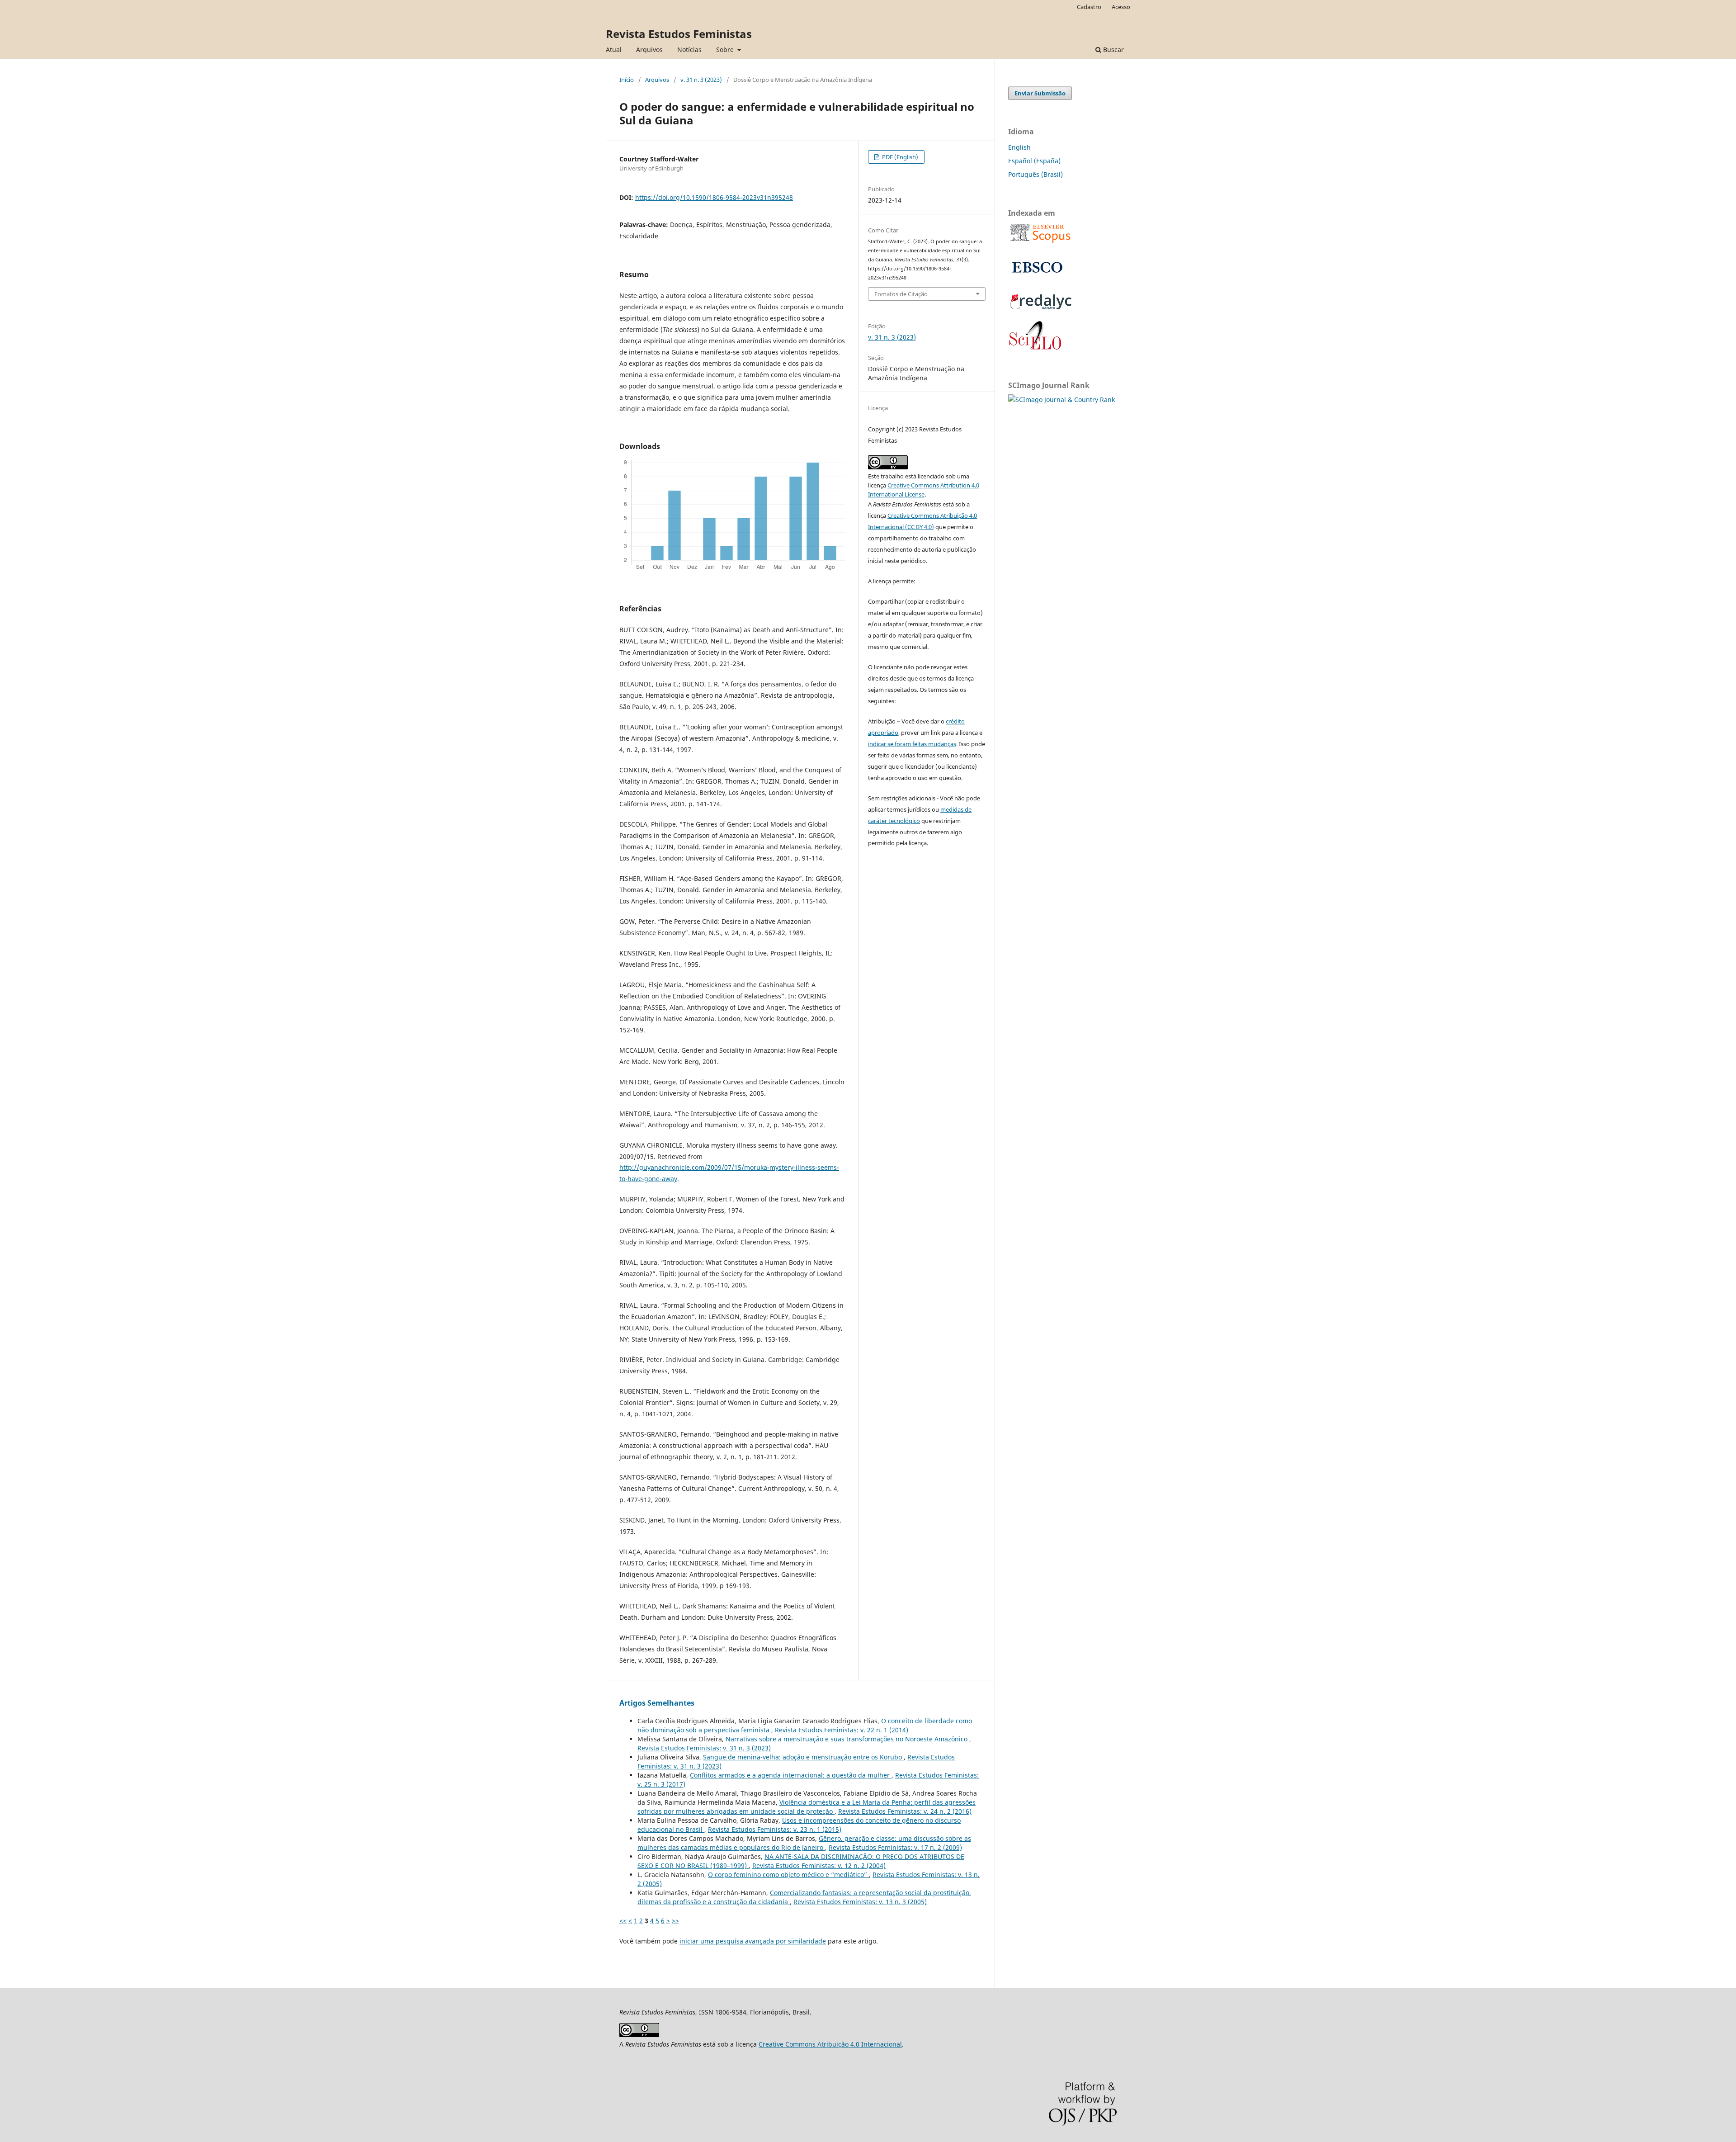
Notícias (689, 50)
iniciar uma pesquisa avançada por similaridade (753, 1941)
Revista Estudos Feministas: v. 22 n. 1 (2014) (842, 1730)
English (1019, 147)
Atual (614, 50)
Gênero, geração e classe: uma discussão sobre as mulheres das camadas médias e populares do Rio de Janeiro (804, 1843)
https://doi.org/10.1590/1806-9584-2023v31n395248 (714, 197)
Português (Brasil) (1035, 174)
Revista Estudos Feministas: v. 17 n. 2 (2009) (895, 1847)
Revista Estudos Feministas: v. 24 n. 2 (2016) (905, 1811)
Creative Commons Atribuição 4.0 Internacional (830, 2044)
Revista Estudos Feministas (679, 34)
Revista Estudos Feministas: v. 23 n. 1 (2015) (775, 1829)
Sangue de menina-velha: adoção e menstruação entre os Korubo (803, 1757)
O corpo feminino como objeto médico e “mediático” (788, 1875)
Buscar (1113, 50)
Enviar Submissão (1040, 93)
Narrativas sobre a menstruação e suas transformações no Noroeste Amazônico (847, 1739)
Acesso (1121, 7)
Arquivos (649, 50)
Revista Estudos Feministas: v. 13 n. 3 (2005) (860, 1902)
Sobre (726, 50)
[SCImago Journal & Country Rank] (1061, 400)
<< (623, 1921)
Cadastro (1089, 7)
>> (675, 1921)
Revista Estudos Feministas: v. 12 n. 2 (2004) (819, 1865)
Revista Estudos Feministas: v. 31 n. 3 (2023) (704, 1748)
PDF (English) (899, 157)
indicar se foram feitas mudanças (912, 744)
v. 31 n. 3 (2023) (701, 80)
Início (627, 80)
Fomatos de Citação (901, 294)
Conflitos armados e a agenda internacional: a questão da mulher (791, 1775)
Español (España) (1034, 161)
